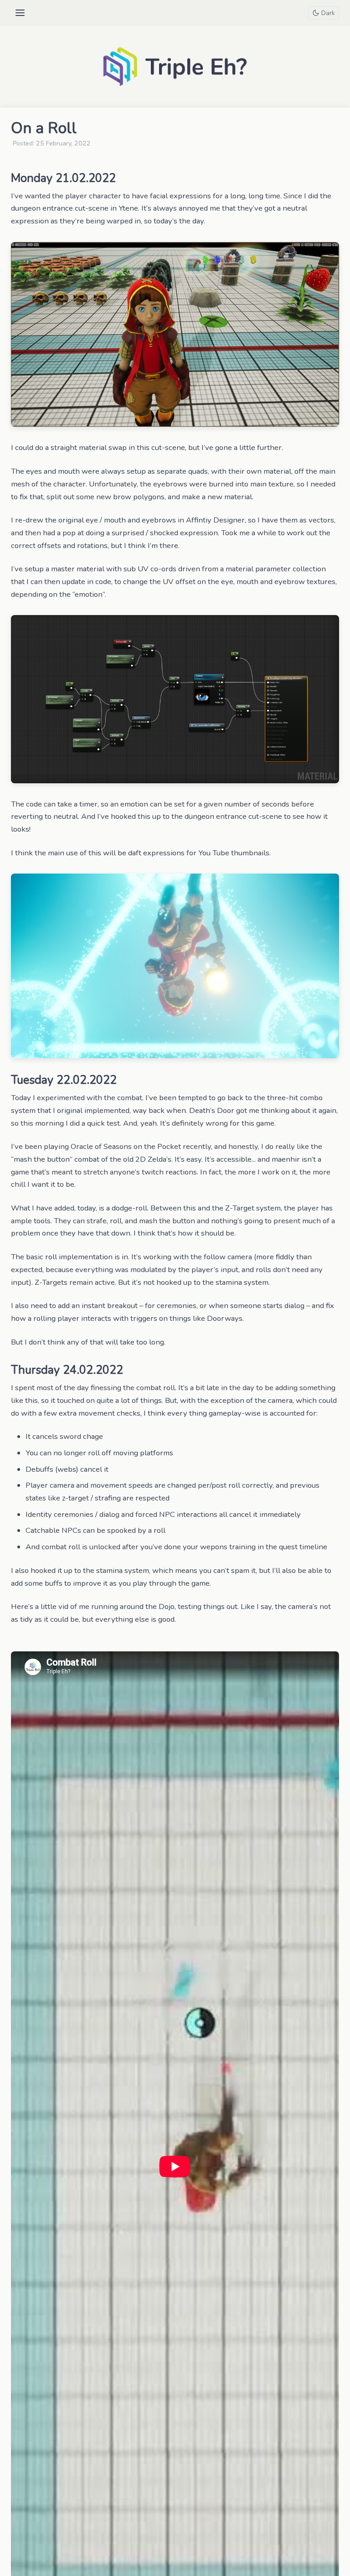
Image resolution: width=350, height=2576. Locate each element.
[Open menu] (20, 13)
